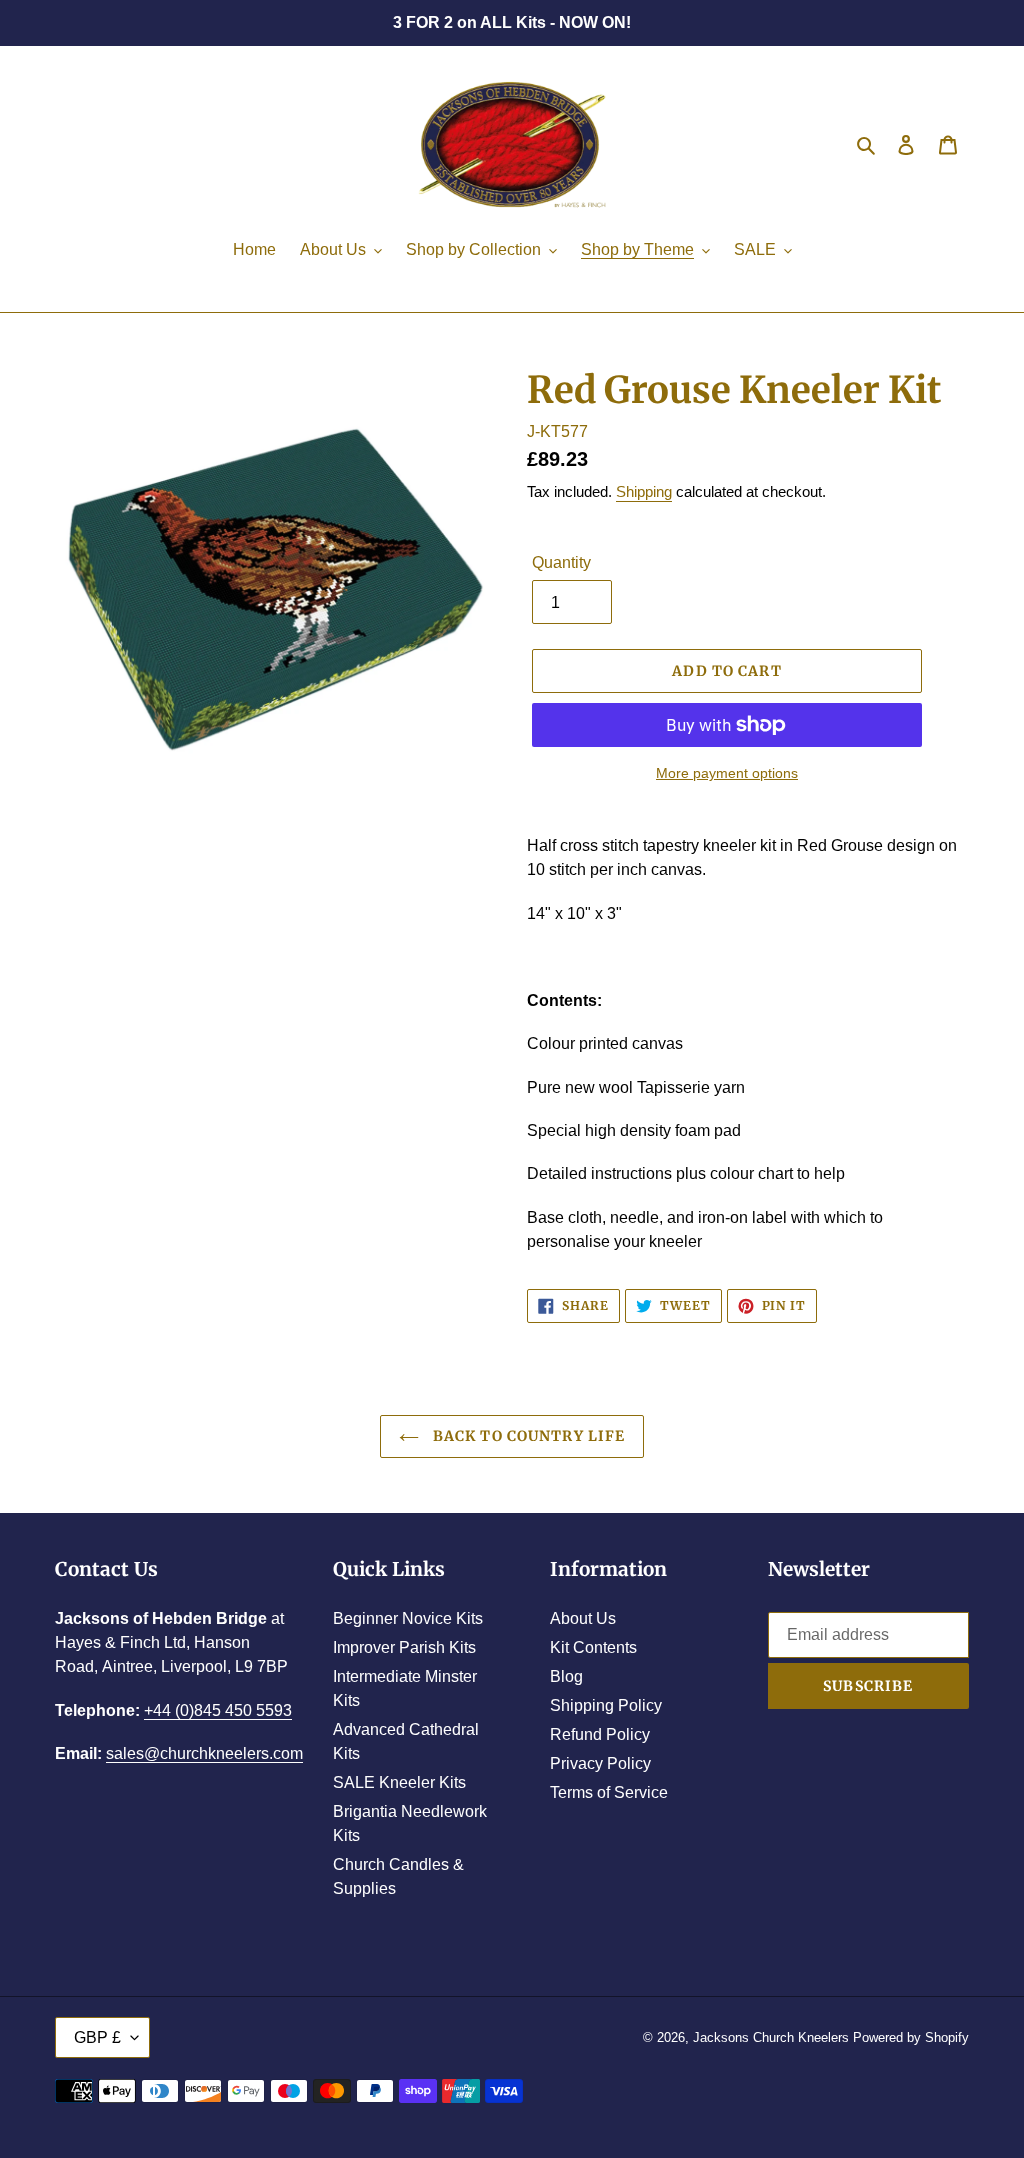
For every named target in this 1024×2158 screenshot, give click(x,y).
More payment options (727, 773)
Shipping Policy (606, 1705)
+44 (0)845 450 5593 (218, 1710)
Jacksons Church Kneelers (771, 2037)
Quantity (561, 562)
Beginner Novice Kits (408, 1618)
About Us (583, 1618)
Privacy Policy (600, 1763)
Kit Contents (593, 1647)
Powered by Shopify (911, 2037)
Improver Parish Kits (404, 1647)
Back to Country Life (527, 1436)
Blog (566, 1676)
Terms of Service (609, 1792)
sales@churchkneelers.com (204, 1753)
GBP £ (97, 2037)
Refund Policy (600, 1734)
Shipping (644, 491)
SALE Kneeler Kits (399, 1782)
